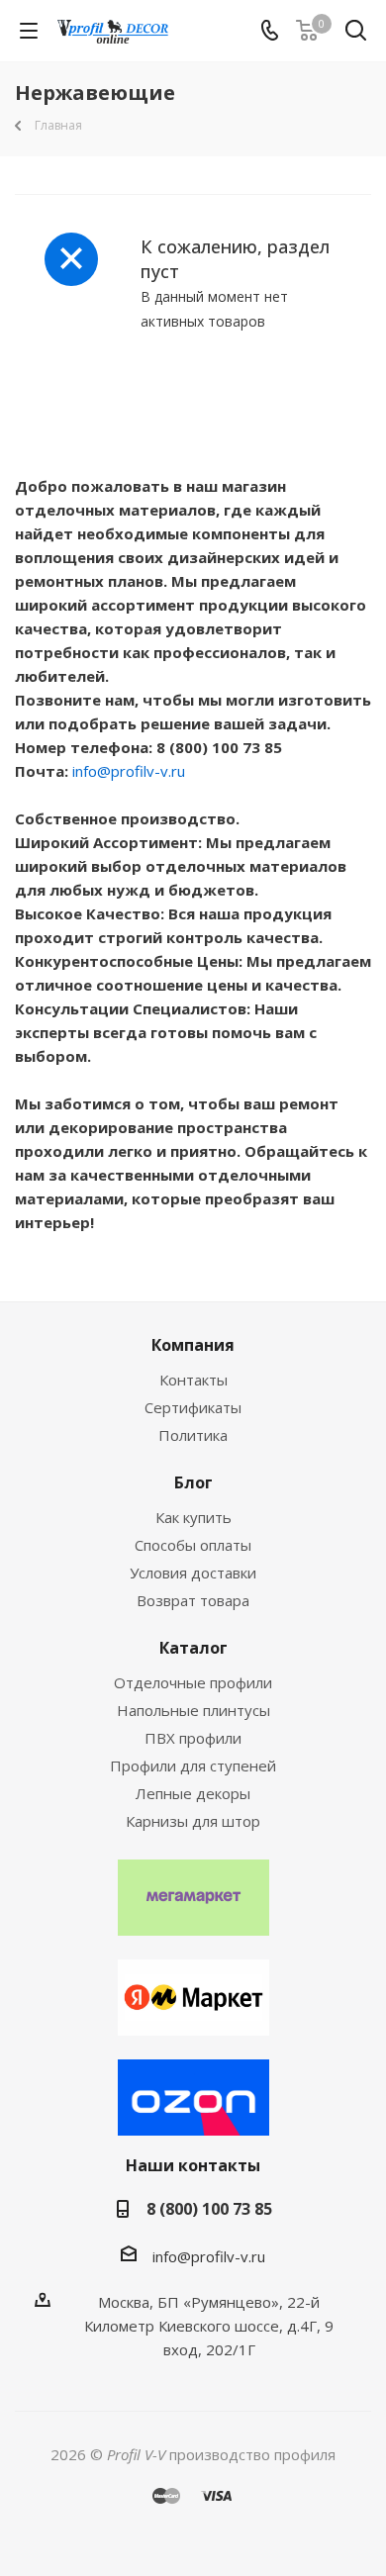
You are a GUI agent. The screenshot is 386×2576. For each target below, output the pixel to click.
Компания (193, 1345)
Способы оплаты (193, 1545)
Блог (193, 1482)
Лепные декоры (193, 1793)
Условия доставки (193, 1573)
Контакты (193, 1380)
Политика (193, 1435)
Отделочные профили (193, 1682)
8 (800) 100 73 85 (209, 2209)
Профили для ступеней (193, 1765)
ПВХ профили (193, 1738)
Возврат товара (193, 1600)
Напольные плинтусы (193, 1710)
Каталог (193, 1648)
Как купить (193, 1517)
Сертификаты (193, 1407)
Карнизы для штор (193, 1821)
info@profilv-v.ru (129, 771)
